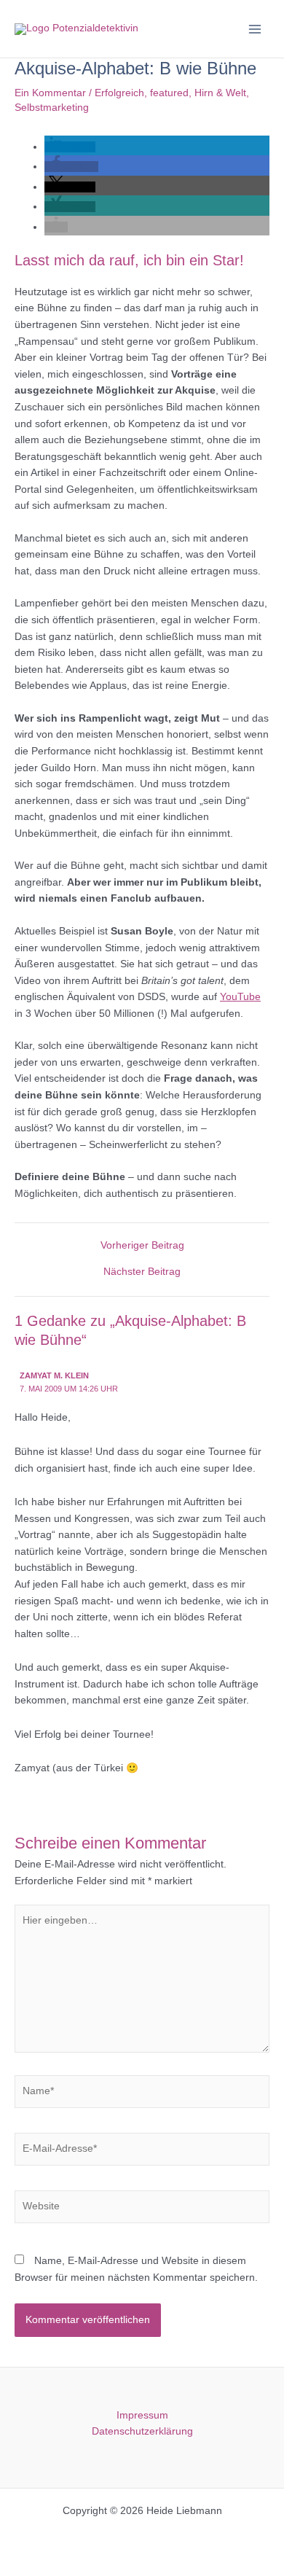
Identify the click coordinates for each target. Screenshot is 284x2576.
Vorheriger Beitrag (142, 1246)
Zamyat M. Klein (54, 1375)
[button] (70, 147)
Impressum (142, 2415)
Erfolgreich (119, 93)
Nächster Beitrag (142, 1272)
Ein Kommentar (50, 93)
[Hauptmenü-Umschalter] (255, 29)
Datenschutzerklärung (142, 2431)
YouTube (240, 997)
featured (169, 93)
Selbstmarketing (52, 108)
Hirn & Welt (220, 93)
